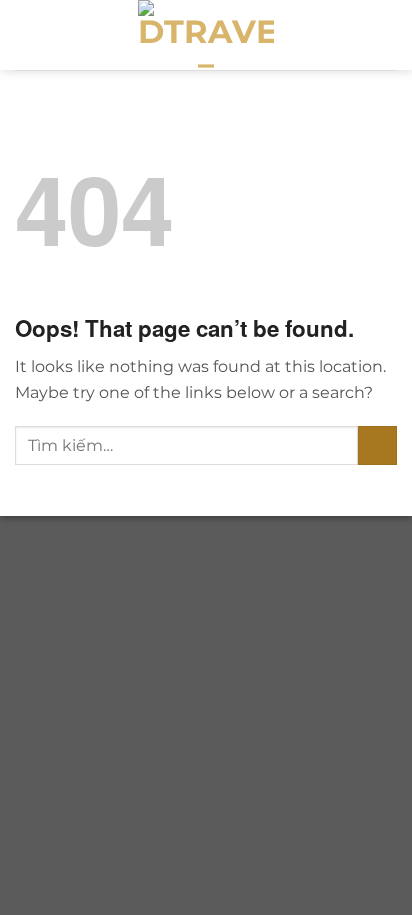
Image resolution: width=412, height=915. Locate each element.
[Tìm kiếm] (350, 35)
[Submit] (377, 445)
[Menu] (385, 34)
